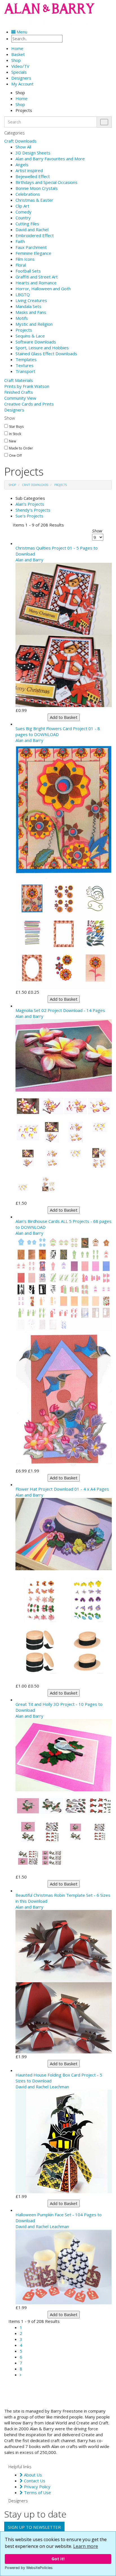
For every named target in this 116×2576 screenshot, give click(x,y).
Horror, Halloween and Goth (43, 289)
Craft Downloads (20, 141)
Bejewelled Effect (33, 176)
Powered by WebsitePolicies (29, 2568)
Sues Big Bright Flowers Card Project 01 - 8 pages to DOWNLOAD (58, 731)
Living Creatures (31, 300)
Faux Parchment (31, 247)
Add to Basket (64, 717)
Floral (21, 265)
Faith (20, 241)
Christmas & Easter (34, 200)
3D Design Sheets (33, 153)
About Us (32, 2475)
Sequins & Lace (30, 336)
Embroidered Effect (35, 235)
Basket (18, 54)
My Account (22, 84)
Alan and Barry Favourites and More (50, 159)
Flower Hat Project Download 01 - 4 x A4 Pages (62, 1489)
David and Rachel (32, 230)
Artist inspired (29, 170)
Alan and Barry (29, 560)
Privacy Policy (37, 2487)
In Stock (15, 434)
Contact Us (34, 2481)
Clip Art (22, 206)
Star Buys (16, 427)
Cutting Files (27, 224)
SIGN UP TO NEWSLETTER (34, 2527)
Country (23, 218)
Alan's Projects (30, 504)
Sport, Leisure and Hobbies (42, 348)
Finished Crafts (19, 392)
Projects (24, 330)
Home (22, 98)
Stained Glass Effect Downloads (46, 354)
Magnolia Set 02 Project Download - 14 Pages (60, 1010)
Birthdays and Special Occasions (46, 182)
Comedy (24, 212)
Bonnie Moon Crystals (37, 188)
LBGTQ (23, 294)
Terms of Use (37, 2492)
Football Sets (28, 271)
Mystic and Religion (34, 324)
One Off (15, 456)
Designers (14, 410)
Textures (24, 365)
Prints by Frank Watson (27, 386)
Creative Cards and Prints (29, 404)
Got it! (58, 2559)
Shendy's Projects (33, 510)
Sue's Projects (29, 516)
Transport (25, 371)
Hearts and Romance (36, 283)
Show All (23, 147)
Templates (26, 359)
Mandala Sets (28, 306)
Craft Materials (19, 380)
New (13, 441)
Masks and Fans (31, 312)
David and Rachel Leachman (42, 2087)
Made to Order (21, 448)
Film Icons (25, 259)
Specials (19, 72)
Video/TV (20, 66)
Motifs (22, 318)
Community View (20, 398)
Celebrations (28, 194)
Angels (22, 165)
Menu (21, 32)
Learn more (86, 2546)
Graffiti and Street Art (37, 277)
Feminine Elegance (33, 253)
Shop (16, 60)
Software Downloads (36, 342)
